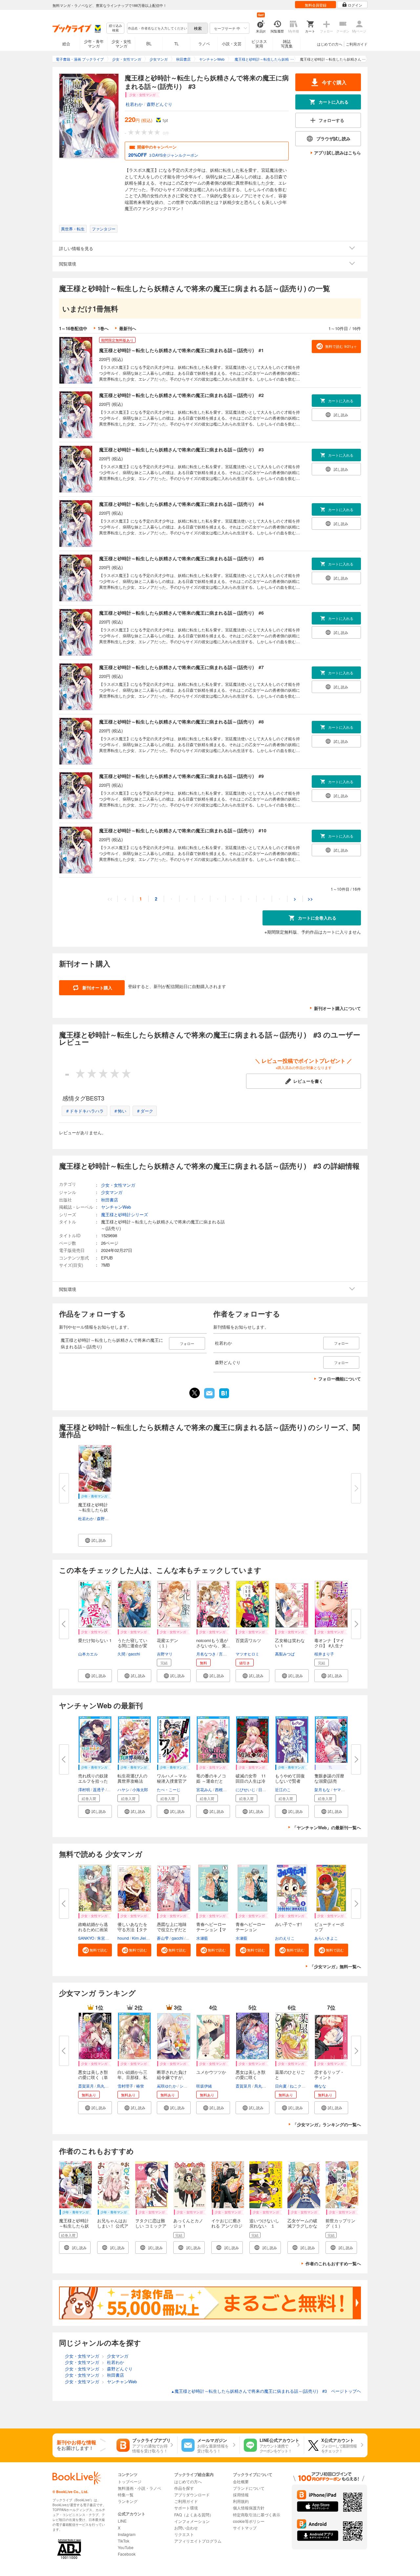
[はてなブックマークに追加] (224, 1397)
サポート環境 (186, 2508)
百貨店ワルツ (248, 1640)
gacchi (134, 1654)
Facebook (127, 2554)
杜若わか (134, 104)
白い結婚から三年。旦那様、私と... (132, 2077)
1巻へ (103, 328)
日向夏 (281, 2086)
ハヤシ (123, 1789)
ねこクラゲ (300, 2086)
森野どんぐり (159, 104)
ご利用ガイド (357, 44)
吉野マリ (165, 1654)
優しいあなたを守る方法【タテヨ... (132, 1929)
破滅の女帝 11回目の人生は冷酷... (251, 1781)
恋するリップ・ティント (329, 2075)
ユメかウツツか (211, 2072)
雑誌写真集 (287, 43)
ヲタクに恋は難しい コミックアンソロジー (151, 2226)
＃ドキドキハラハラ (84, 1111)
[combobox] (157, 28)
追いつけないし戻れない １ (264, 2223)
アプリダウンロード (192, 2495)
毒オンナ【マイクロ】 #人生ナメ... (329, 1645)
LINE (122, 2521)
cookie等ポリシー (249, 2521)
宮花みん (204, 1789)
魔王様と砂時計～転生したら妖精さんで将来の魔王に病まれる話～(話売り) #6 (181, 613)
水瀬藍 (202, 1938)
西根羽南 (223, 1789)
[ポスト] (195, 1393)
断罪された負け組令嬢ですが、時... (172, 2077)
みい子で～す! (288, 1924)
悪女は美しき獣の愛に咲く (251, 2075)
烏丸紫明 (105, 2086)
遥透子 (99, 1789)
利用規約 (241, 2501)
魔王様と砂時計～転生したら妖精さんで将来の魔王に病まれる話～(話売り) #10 (183, 830)
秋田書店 (110, 1200)
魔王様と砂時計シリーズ (125, 1214)
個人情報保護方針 (249, 2508)
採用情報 (241, 2495)
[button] (95, 1540)
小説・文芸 (232, 43)
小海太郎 (140, 1789)
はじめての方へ (330, 44)
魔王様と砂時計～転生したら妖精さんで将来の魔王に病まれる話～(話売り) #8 (181, 722)
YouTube (126, 2547)
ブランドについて (249, 2488)
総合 (66, 43)
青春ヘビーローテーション (251, 1927)
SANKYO (86, 1938)
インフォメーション (192, 2521)
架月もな (322, 1789)
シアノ (185, 2086)
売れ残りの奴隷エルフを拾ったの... (93, 1781)
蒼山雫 (163, 1938)
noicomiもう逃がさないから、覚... (213, 1643)
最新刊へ (128, 328)
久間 (121, 1654)
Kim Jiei (139, 1938)
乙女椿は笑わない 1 (290, 1643)
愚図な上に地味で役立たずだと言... (172, 1929)
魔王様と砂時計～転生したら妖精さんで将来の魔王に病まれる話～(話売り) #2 (181, 395)
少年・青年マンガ (94, 43)
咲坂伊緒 (204, 2086)
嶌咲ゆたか (167, 2086)
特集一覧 (126, 2495)
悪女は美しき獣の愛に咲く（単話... (93, 2077)
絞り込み (115, 28)
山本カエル (88, 1654)
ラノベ (204, 43)
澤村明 (84, 1789)
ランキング (128, 2501)
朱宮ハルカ (107, 1938)
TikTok (124, 2541)
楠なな (320, 2086)
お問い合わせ (186, 2528)
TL (177, 43)
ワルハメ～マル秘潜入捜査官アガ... (172, 1781)
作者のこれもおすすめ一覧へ (333, 2263)
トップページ (130, 2481)
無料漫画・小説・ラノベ (139, 2488)
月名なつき (206, 1654)
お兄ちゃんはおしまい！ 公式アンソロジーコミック (113, 2228)
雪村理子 (125, 2086)
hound (123, 1938)
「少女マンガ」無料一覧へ (335, 1966)
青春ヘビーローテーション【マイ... (211, 1929)
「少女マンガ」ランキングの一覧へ (327, 2124)
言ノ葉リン (229, 1654)
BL (149, 43)
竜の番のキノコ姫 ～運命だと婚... (211, 1781)
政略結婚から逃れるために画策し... (93, 1929)
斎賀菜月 (86, 2086)
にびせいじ (245, 1789)
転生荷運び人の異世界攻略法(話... (132, 1781)
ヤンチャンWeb (116, 1207)
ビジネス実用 (259, 43)
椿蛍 (140, 2086)
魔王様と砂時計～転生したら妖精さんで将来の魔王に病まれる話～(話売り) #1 (181, 350)
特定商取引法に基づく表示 (257, 2515)
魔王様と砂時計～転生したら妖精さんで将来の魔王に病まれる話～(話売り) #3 (181, 449)
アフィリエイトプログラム (198, 2541)
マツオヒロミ (247, 1654)
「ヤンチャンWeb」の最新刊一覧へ (327, 1827)
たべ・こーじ (169, 1789)
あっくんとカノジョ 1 (188, 2223)
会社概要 (241, 2481)
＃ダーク (145, 1111)
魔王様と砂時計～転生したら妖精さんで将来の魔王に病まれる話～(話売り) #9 (181, 776)
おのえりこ (285, 1938)
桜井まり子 (324, 1654)
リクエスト (184, 2534)
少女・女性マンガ (121, 43)
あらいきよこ (326, 1938)
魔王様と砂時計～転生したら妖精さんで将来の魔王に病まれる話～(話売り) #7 (181, 667)
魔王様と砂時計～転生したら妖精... (93, 1510)
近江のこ (283, 1789)
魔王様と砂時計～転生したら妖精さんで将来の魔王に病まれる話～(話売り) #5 (181, 558)
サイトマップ (245, 2528)
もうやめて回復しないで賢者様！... (290, 1781)
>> (310, 899)
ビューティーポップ (329, 1927)
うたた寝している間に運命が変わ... (132, 1645)
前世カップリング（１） (340, 2223)
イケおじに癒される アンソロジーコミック (227, 2226)
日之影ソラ (268, 1789)
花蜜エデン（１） (168, 1643)
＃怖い (120, 1111)
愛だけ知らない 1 (95, 1640)
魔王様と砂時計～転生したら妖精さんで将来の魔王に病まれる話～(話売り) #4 (181, 504)
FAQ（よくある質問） (194, 2515)
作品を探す (184, 2488)
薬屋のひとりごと (290, 2075)
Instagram (127, 2534)
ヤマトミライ (345, 1789)
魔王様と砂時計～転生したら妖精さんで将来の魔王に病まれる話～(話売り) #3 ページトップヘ (266, 2391)
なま (190, 1938)
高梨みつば (285, 1654)
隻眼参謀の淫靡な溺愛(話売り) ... (329, 1781)
